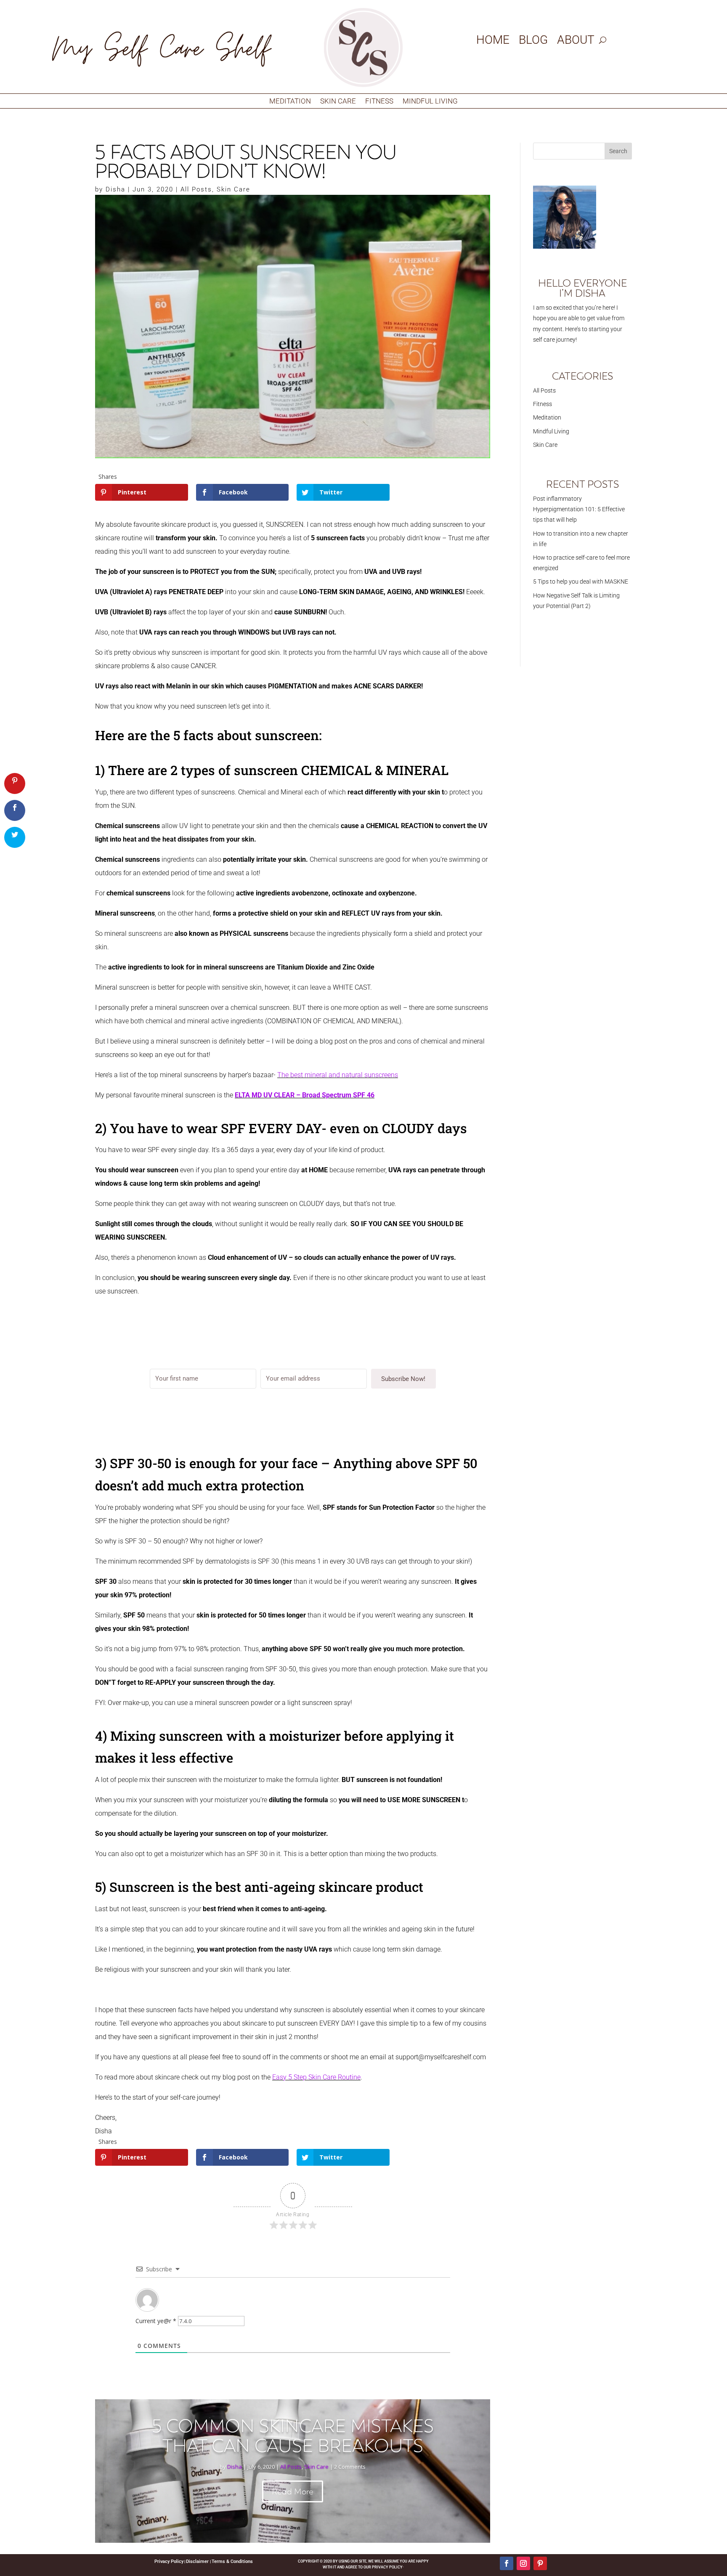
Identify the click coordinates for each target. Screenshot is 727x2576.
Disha (115, 189)
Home (493, 42)
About (576, 42)
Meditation (290, 102)
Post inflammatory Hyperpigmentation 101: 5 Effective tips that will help (579, 509)
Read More (293, 2491)
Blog (533, 42)
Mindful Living (430, 102)
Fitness (379, 102)
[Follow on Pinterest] (540, 2563)
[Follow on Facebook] (507, 2563)
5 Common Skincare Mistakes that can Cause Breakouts (293, 2436)
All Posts (196, 189)
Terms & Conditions (232, 2561)
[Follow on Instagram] (523, 2563)
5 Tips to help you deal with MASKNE (581, 582)
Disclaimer (198, 2561)
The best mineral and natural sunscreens (338, 1075)
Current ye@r (156, 2321)
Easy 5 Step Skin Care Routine (316, 2077)
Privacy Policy (169, 2561)
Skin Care (338, 102)
